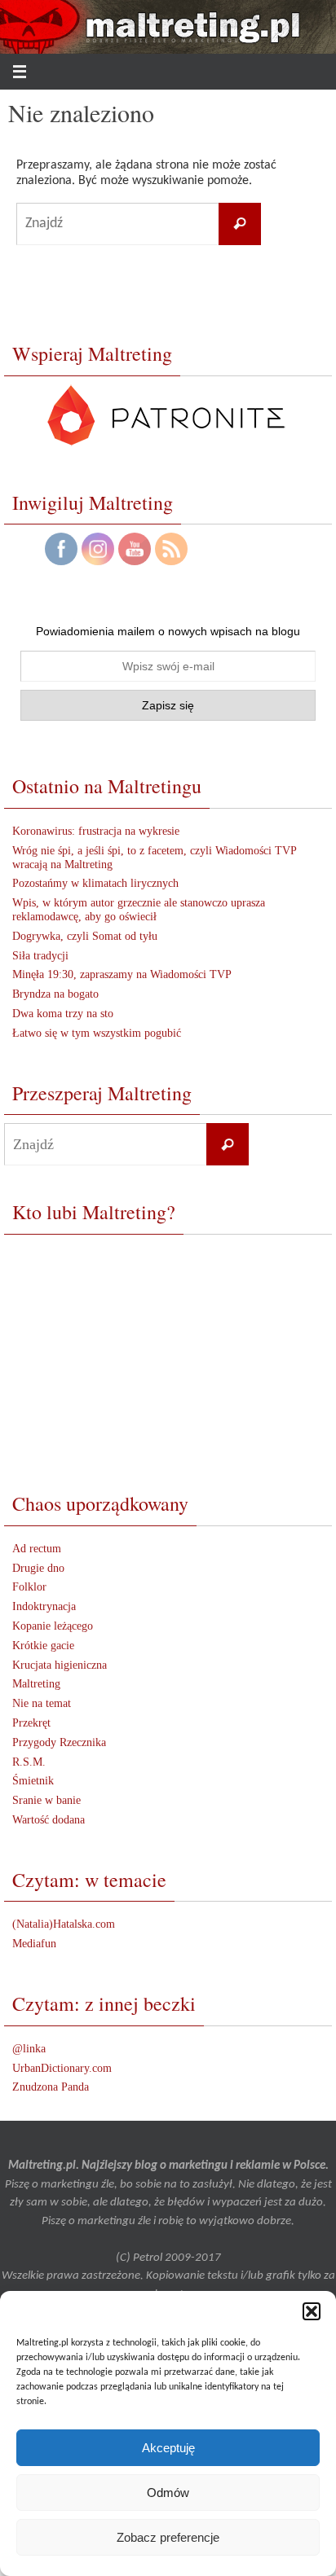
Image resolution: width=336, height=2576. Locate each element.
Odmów (168, 2493)
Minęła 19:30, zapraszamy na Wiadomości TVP (122, 974)
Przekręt (31, 1723)
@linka (29, 2049)
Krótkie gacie (43, 1646)
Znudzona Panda (51, 2087)
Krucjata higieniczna (60, 1665)
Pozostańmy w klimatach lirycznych (95, 883)
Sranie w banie (46, 1800)
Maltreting (36, 1684)
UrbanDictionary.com (62, 2068)
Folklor (29, 1587)
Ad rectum (37, 1549)
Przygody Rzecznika (59, 1742)
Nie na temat (42, 1703)
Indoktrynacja (44, 1606)
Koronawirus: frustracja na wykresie (96, 831)
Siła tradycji (40, 956)
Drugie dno (38, 1568)
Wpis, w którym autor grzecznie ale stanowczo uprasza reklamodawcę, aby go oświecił (139, 910)
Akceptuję (168, 2448)
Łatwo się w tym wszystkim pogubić (97, 1033)
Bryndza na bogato (55, 994)
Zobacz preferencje (168, 2537)
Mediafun (34, 1944)
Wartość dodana (49, 1820)
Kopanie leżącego (53, 1626)
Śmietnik (33, 1781)
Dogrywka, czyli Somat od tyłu (85, 936)
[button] (312, 2311)
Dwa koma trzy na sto (63, 1014)
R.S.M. (29, 1762)
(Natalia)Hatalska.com (64, 1924)
